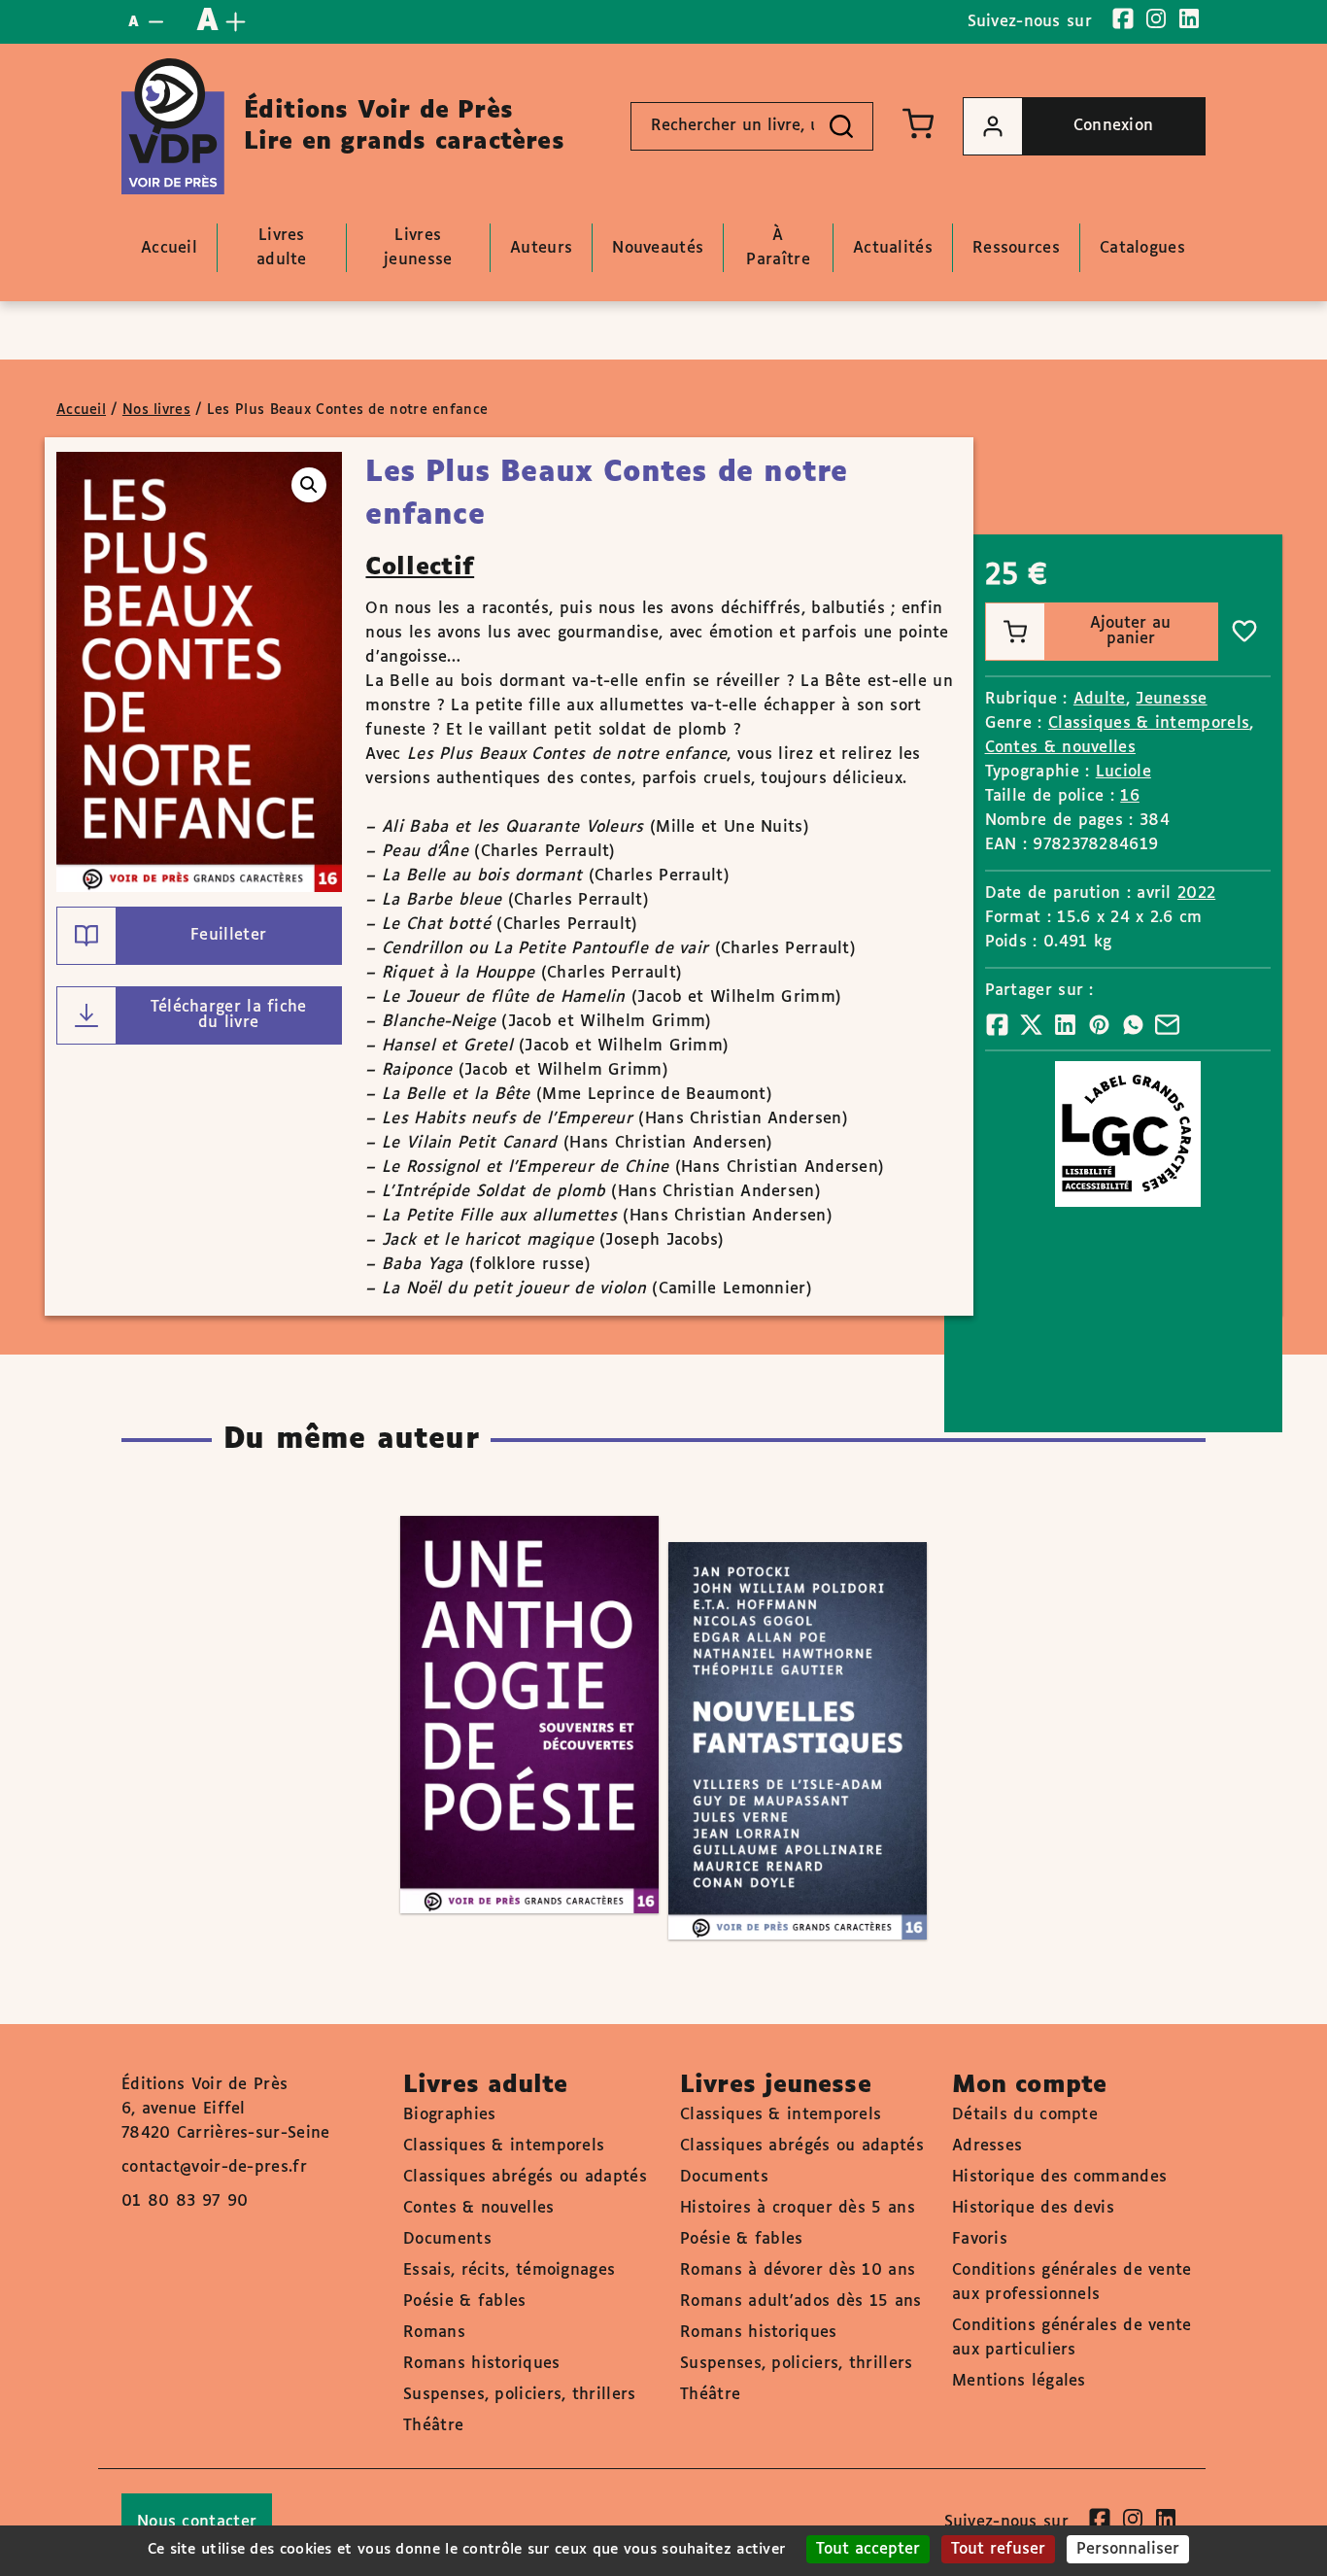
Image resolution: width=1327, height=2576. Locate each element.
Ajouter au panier (1130, 631)
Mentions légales (1019, 2381)
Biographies (449, 2115)
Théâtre (433, 2426)
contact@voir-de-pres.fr (214, 2167)
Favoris (980, 2239)
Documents (447, 2239)
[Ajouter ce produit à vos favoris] (1244, 632)
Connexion (1114, 126)
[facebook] (1123, 18)
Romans (434, 2333)
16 (1130, 796)
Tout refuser (998, 2549)
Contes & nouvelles (1060, 748)
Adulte (1100, 699)
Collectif (420, 567)
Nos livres (156, 410)
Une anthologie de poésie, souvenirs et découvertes (510, 1658)
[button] (309, 485)
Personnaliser (1128, 2549)
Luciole (1123, 772)
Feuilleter (228, 935)
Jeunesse (1171, 699)
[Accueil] (173, 126)
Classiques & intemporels (1149, 723)
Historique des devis (1033, 2208)
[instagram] (1156, 18)
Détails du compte (1025, 2115)
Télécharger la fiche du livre (229, 1015)
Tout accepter (868, 2549)
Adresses (987, 2146)
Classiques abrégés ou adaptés (525, 2177)
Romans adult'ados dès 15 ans (800, 2301)
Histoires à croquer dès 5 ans (798, 2208)
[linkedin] (1189, 18)
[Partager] (997, 1025)
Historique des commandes (1059, 2177)
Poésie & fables (465, 2301)
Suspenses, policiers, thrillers (519, 2395)
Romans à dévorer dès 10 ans (798, 2270)
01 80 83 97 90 (185, 2201)
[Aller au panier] (918, 123)
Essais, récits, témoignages (509, 2270)
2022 (1196, 893)
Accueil (81, 410)
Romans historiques (481, 2364)
